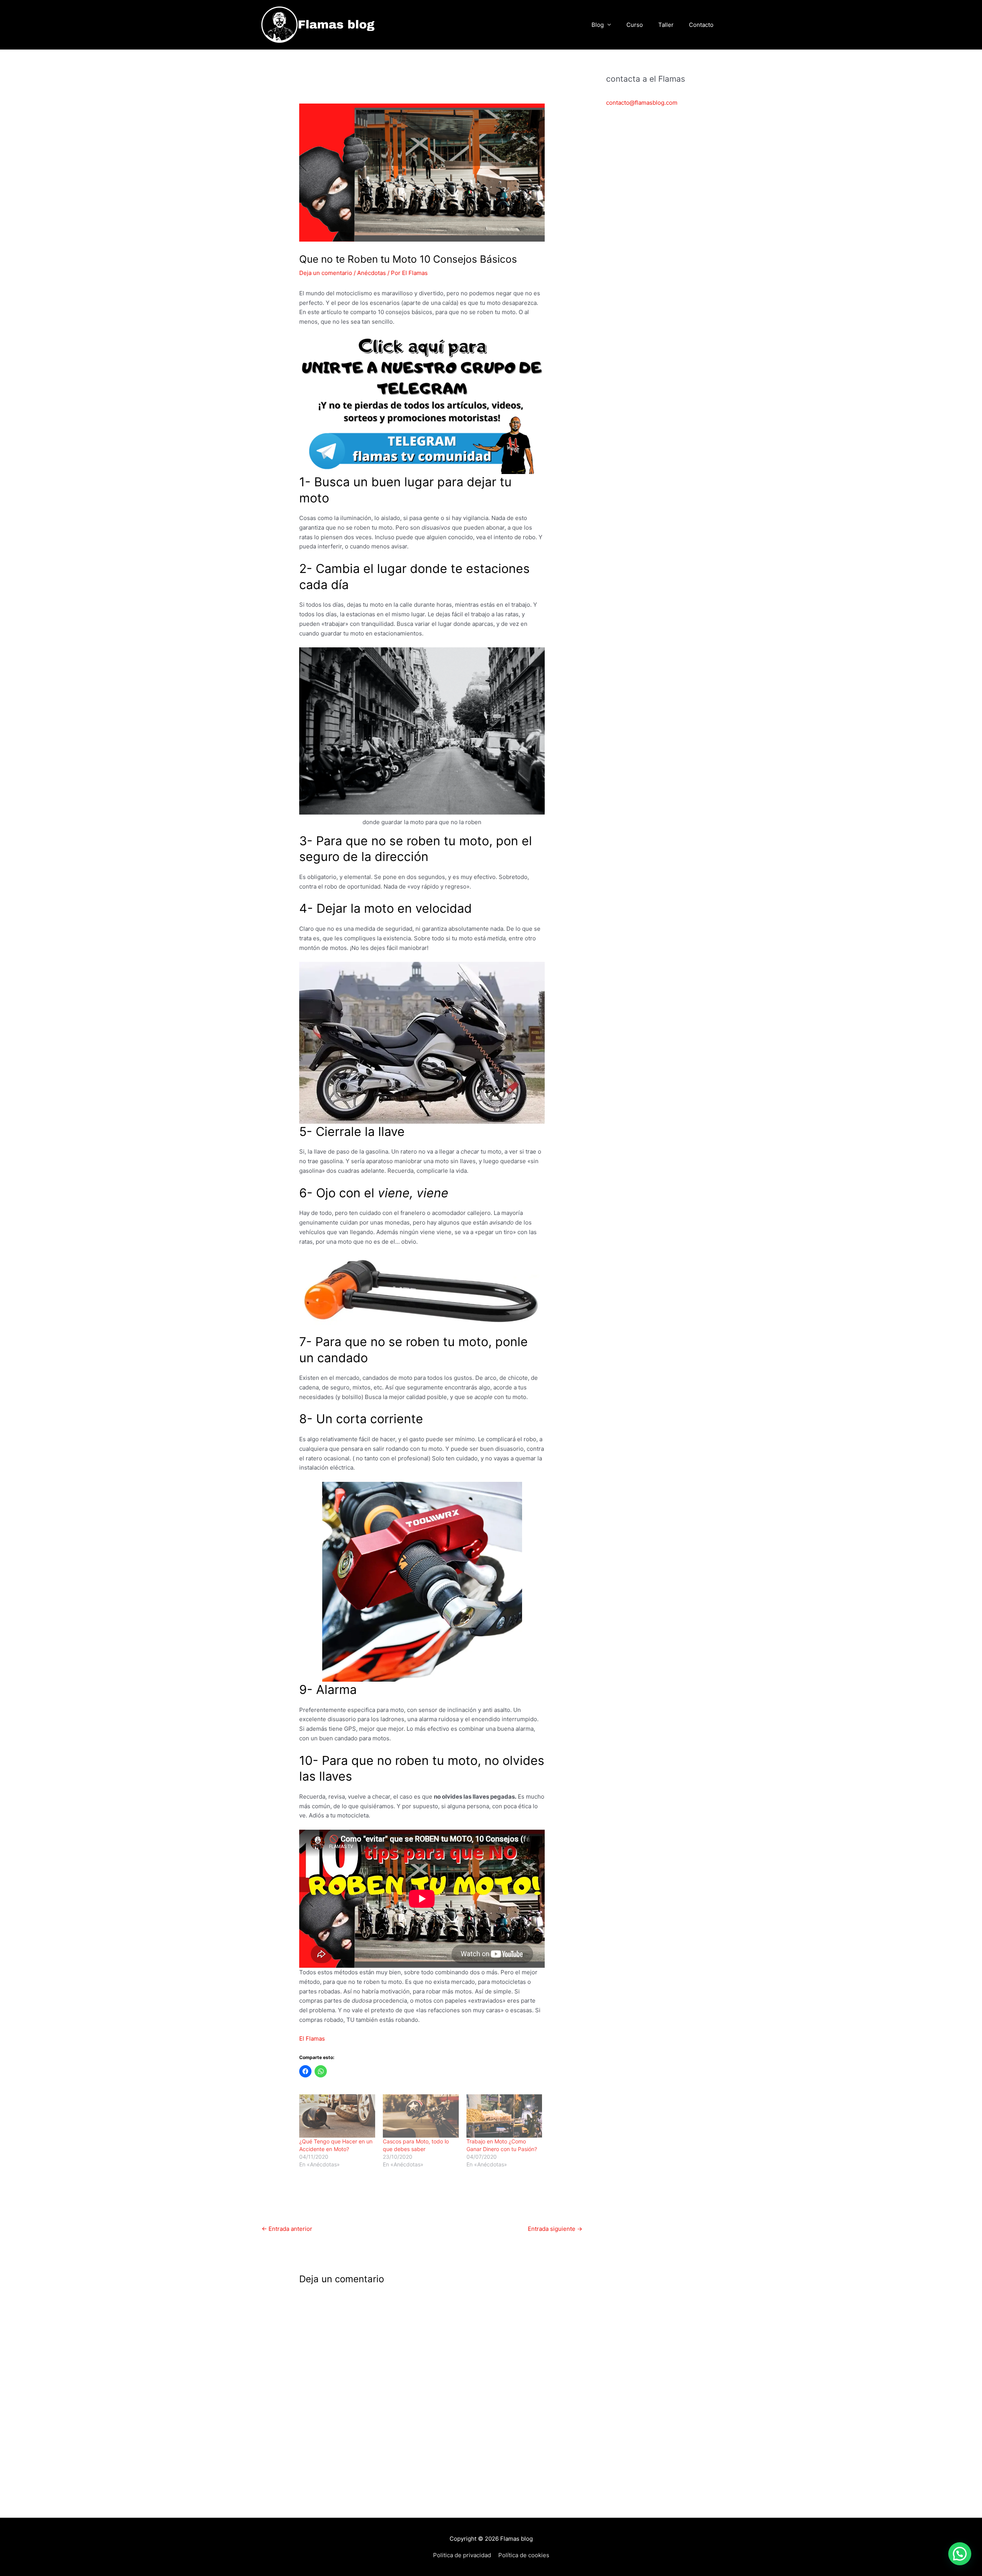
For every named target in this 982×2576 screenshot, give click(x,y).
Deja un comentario (326, 273)
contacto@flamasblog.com (642, 103)
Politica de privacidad (462, 2555)
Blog (598, 25)
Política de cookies (524, 2555)
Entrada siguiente (555, 2229)
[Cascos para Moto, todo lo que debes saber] (421, 2116)
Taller (666, 25)
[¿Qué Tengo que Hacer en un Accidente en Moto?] (337, 2116)
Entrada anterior (287, 2229)
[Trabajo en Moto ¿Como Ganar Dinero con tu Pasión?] (504, 2116)
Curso (635, 25)
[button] (960, 2554)
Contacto (701, 25)
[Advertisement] (664, 244)
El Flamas (312, 2039)
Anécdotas (372, 273)
